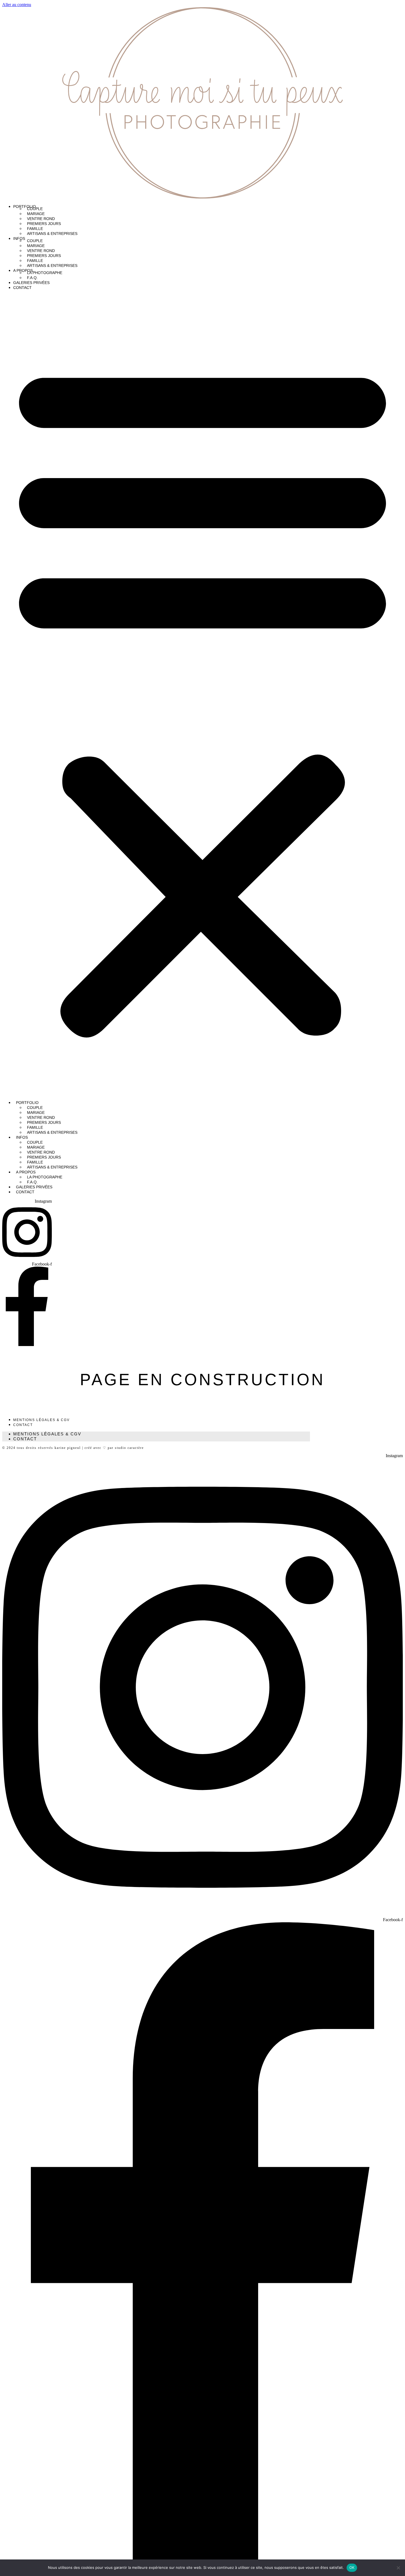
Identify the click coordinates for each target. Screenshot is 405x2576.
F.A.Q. (32, 278)
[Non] (398, 2568)
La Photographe (45, 273)
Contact (22, 288)
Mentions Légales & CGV (41, 1420)
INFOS (19, 238)
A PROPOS (23, 270)
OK (352, 2567)
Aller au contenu (17, 5)
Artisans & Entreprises (52, 234)
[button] (202, 696)
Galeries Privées (31, 283)
